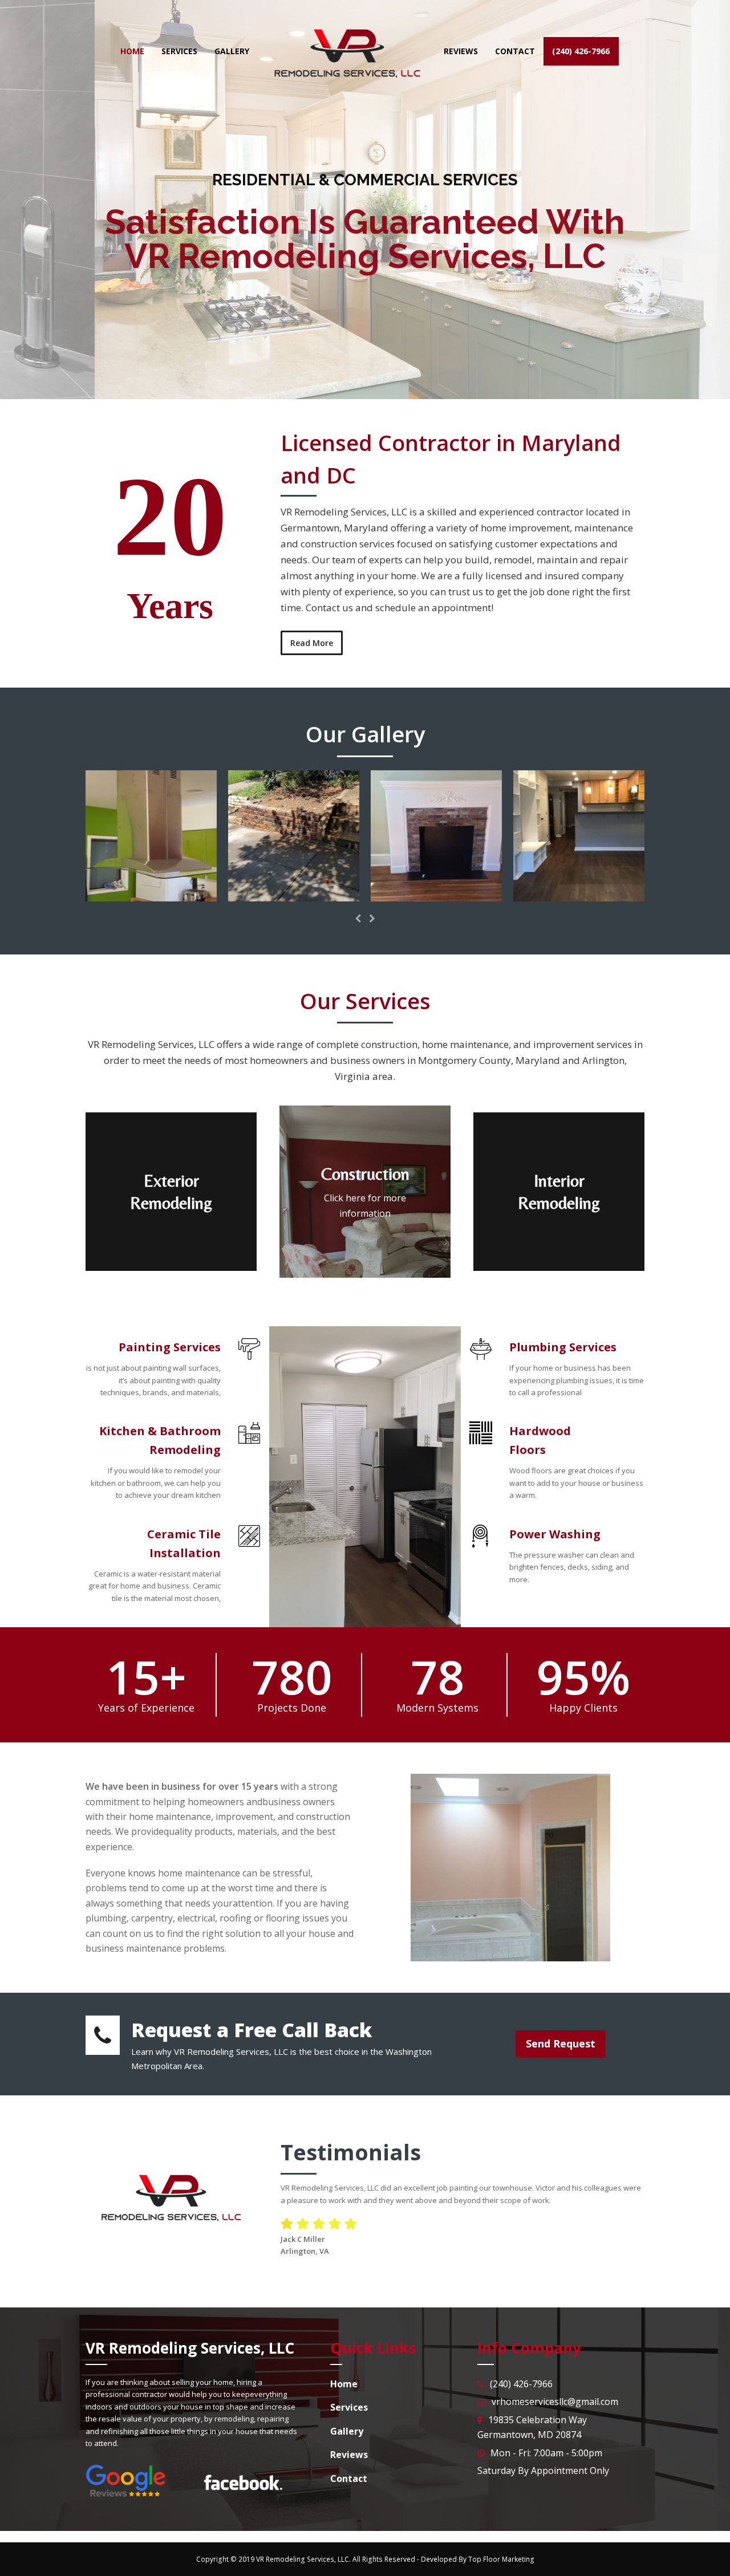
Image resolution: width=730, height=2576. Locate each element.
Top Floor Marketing (501, 2559)
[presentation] (358, 919)
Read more (319, 320)
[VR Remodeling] (151, 895)
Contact (402, 320)
